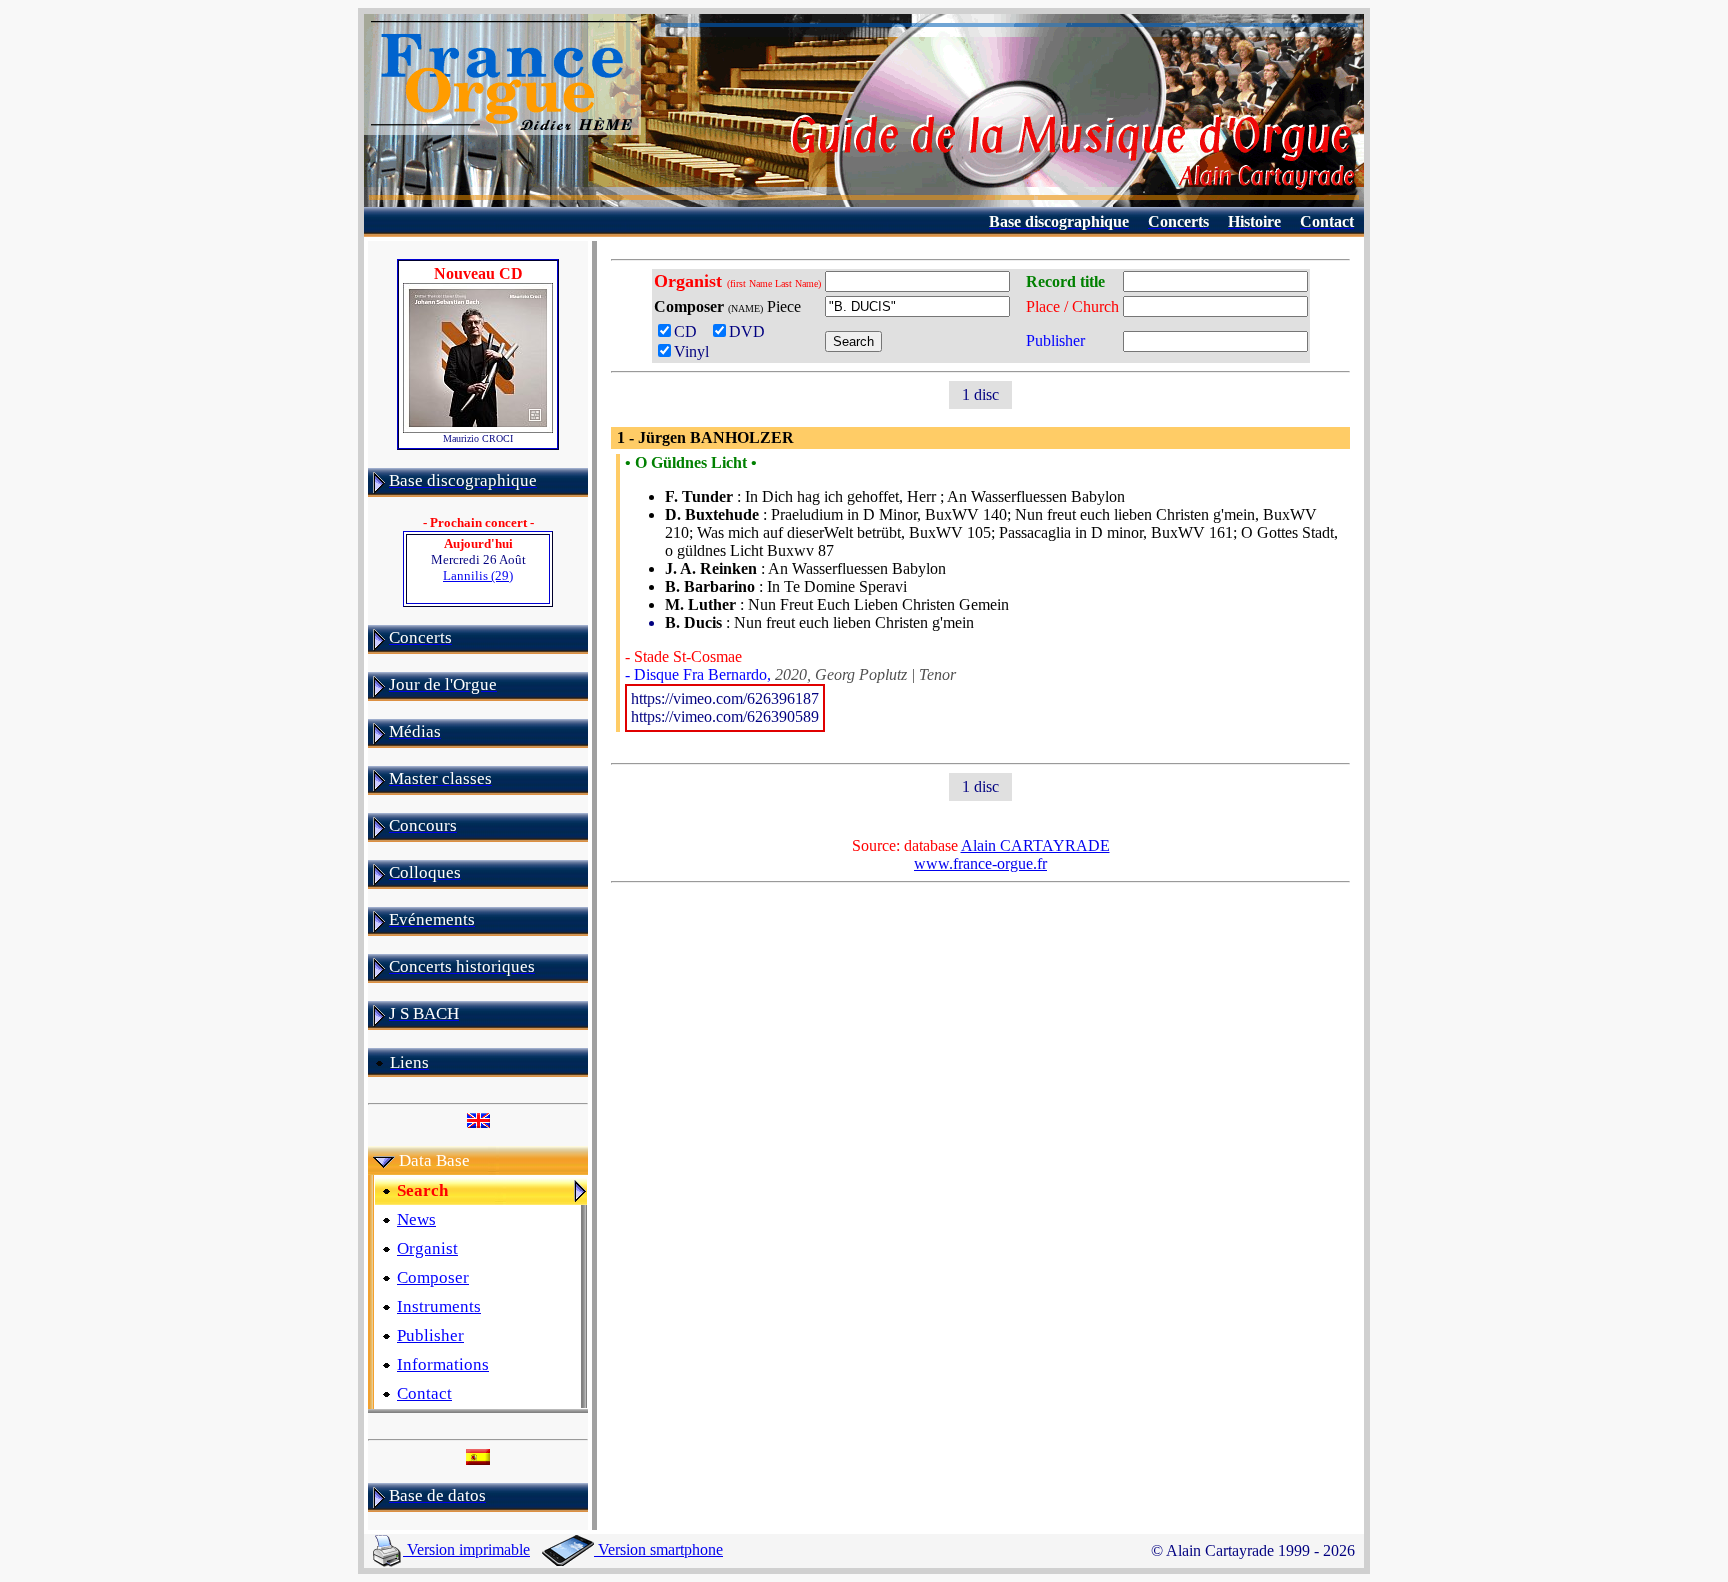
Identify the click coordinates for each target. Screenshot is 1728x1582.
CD (689, 331)
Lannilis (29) (478, 575)
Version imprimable (466, 1549)
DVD (751, 331)
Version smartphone (658, 1549)
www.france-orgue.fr (980, 863)
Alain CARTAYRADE (1035, 845)
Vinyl (691, 351)
